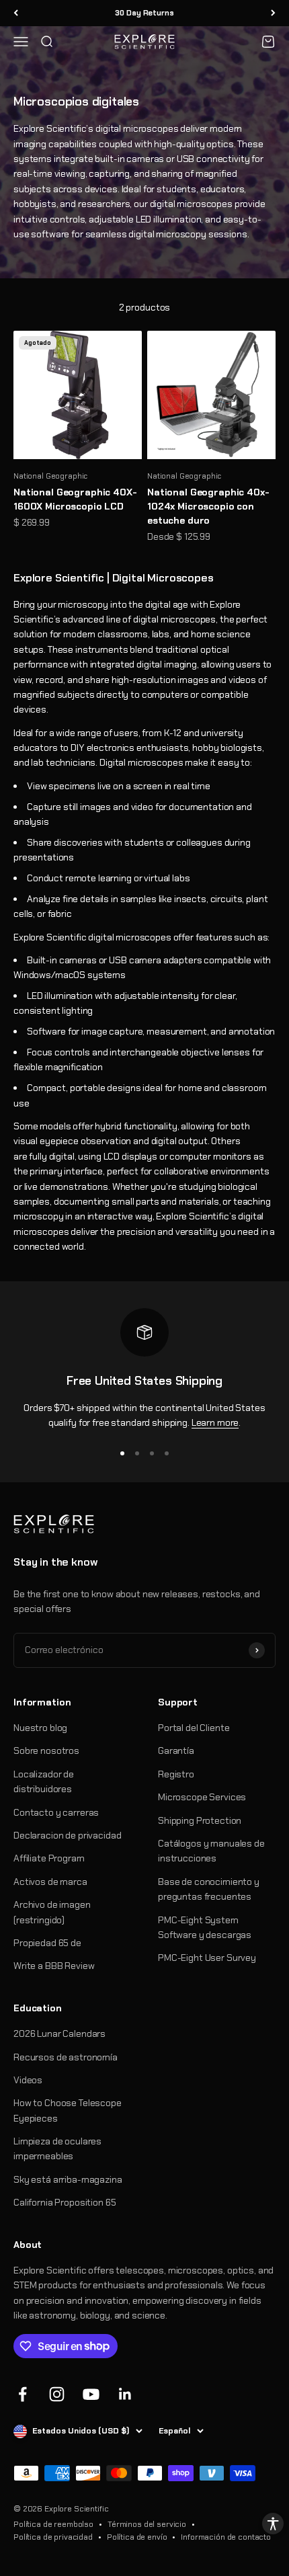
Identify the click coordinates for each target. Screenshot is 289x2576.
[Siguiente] (273, 13)
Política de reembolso (53, 2524)
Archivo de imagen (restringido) (52, 1912)
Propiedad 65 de (47, 1943)
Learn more (215, 1422)
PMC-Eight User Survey (207, 1958)
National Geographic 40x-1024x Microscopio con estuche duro (208, 506)
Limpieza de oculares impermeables (57, 2148)
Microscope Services (202, 1797)
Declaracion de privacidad (68, 1835)
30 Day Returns (144, 13)
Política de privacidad (53, 2537)
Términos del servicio (147, 2524)
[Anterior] (16, 13)
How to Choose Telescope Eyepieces (68, 2110)
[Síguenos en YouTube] (91, 2394)
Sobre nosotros (46, 1750)
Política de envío (137, 2537)
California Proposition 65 (65, 2202)
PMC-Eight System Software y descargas (205, 1927)
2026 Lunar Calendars (59, 2034)
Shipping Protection (200, 1820)
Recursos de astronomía (66, 2057)
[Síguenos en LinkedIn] (125, 2394)
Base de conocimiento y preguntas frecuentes (209, 1889)
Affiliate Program (49, 1858)
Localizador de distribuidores (44, 1781)
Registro (176, 1774)
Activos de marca (50, 1882)
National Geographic (50, 476)
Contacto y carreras (56, 1812)
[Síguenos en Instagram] (57, 2394)
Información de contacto (226, 2537)
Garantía (176, 1750)
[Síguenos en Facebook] (23, 2394)
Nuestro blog (40, 1728)
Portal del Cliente (194, 1728)
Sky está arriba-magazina (68, 2179)
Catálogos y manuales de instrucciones (211, 1851)
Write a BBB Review (54, 1966)
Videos (28, 2080)
